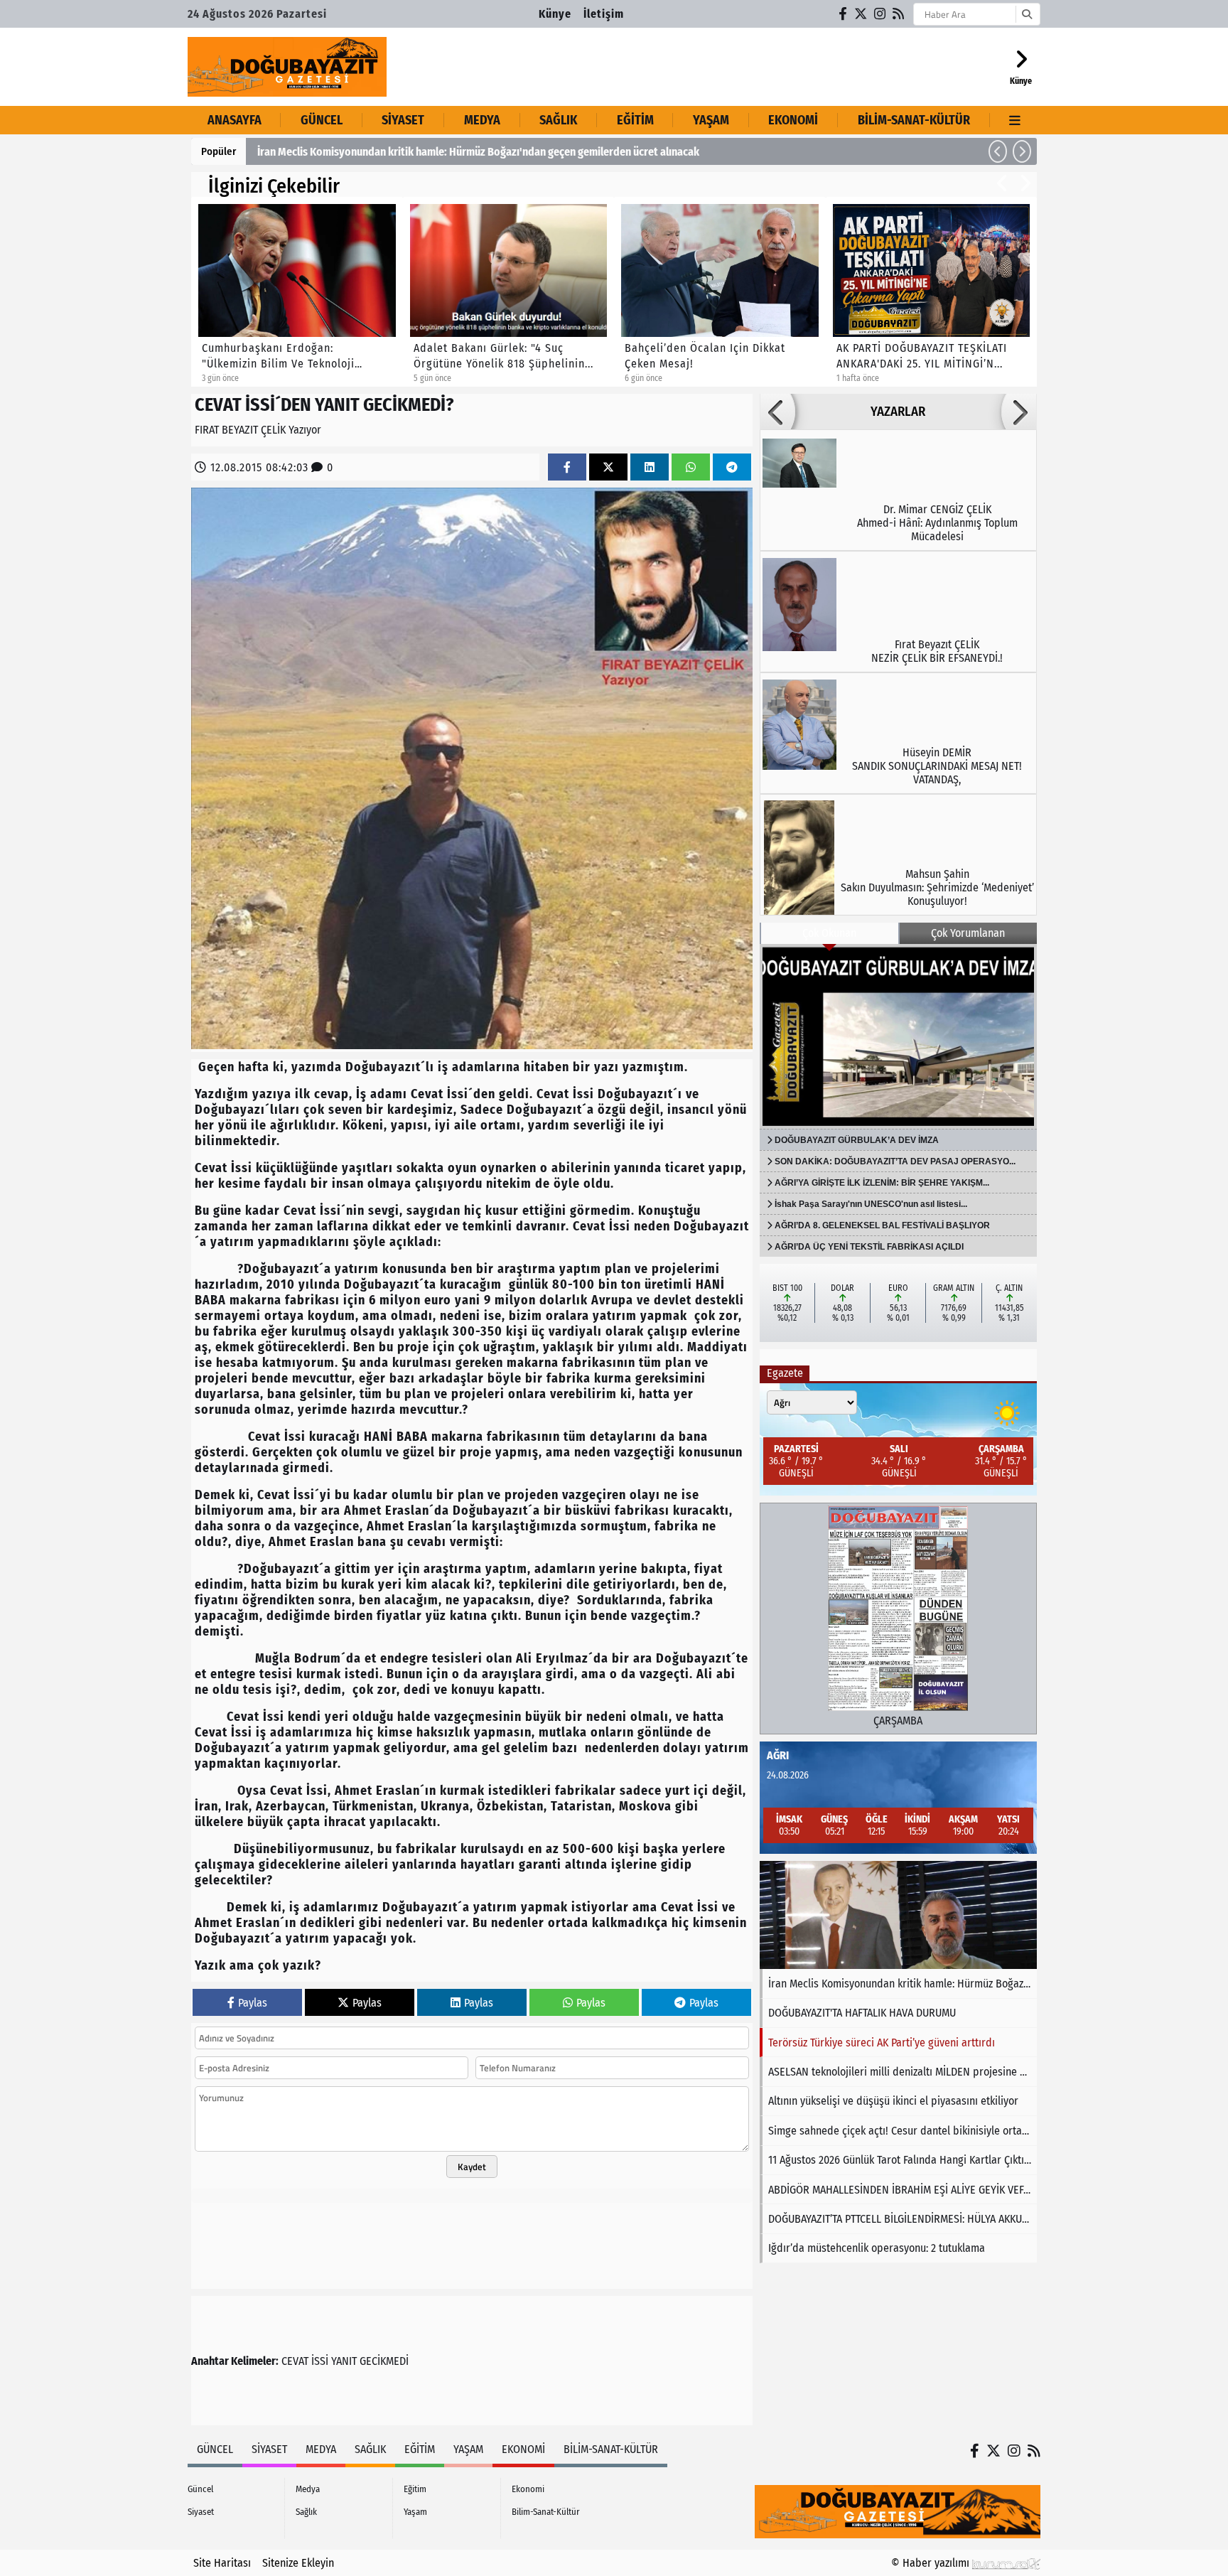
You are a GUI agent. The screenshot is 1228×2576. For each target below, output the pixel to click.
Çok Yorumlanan (968, 933)
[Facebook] (844, 14)
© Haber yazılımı (932, 2563)
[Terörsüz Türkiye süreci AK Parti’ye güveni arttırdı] (898, 1915)
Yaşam (711, 120)
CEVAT (295, 2361)
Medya (482, 120)
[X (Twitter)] (861, 14)
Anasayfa (235, 120)
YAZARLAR (898, 412)
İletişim (604, 14)
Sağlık (558, 120)
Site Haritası (222, 2563)
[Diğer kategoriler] (1015, 120)
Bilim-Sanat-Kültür (914, 120)
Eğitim (635, 120)
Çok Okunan (829, 933)
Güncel (322, 120)
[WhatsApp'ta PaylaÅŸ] (691, 467)
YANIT (344, 2361)
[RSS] (899, 14)
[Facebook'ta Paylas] (567, 467)
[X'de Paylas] (608, 467)
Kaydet (472, 2167)
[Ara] (1027, 14)
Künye (555, 14)
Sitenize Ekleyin (298, 2563)
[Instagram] (880, 14)
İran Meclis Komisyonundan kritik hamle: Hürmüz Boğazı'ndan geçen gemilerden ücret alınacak (478, 152)
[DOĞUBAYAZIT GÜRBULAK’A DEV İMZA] (898, 1036)
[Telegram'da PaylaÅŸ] (732, 467)
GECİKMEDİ (384, 2361)
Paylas (253, 2003)
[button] (998, 151)
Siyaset (403, 120)
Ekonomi (793, 120)
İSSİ (320, 2361)
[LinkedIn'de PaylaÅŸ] (650, 467)
